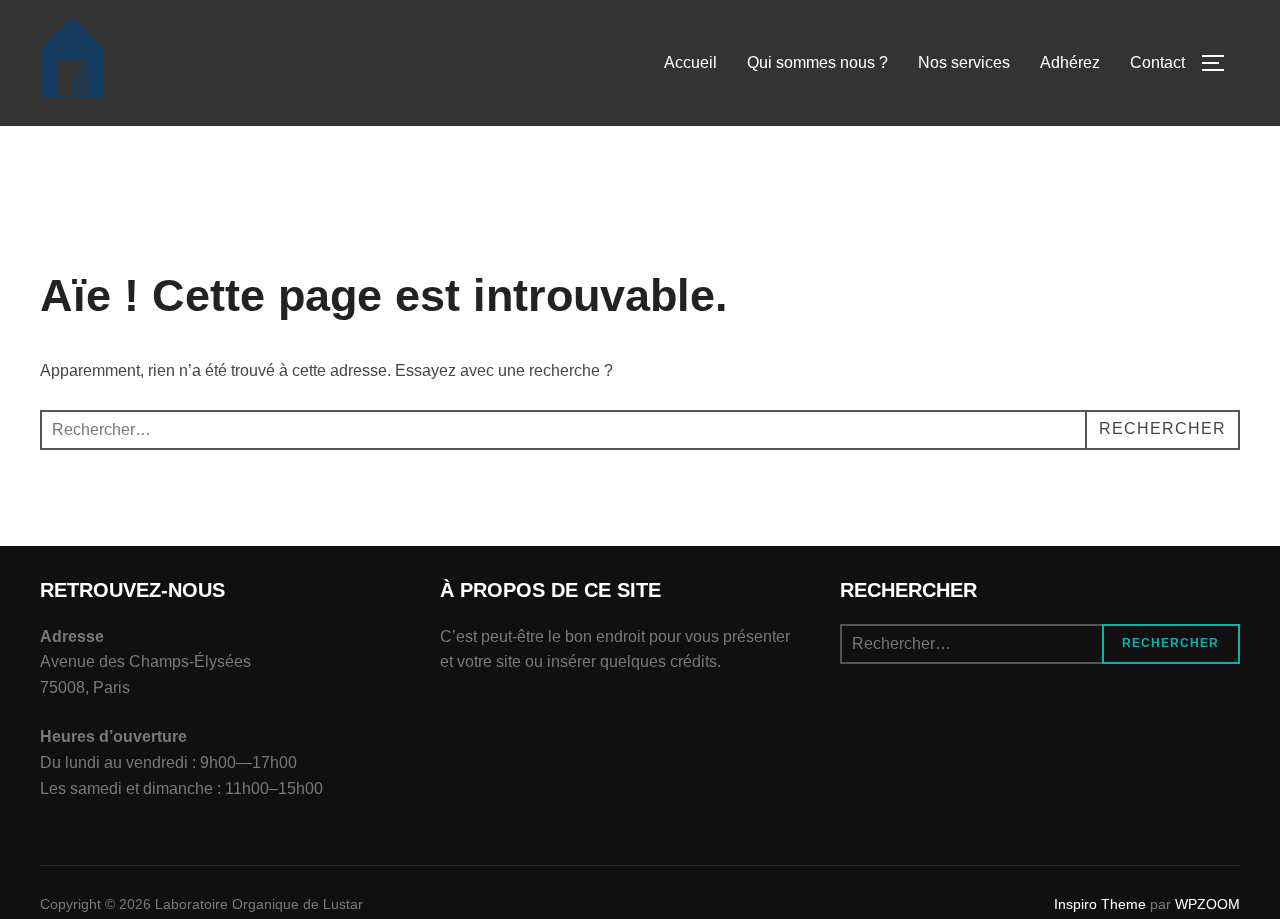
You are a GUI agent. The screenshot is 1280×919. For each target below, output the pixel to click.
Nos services (964, 62)
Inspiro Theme (1100, 904)
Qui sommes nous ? (817, 62)
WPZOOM (1207, 904)
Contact (1157, 62)
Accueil (690, 62)
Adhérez (1070, 62)
